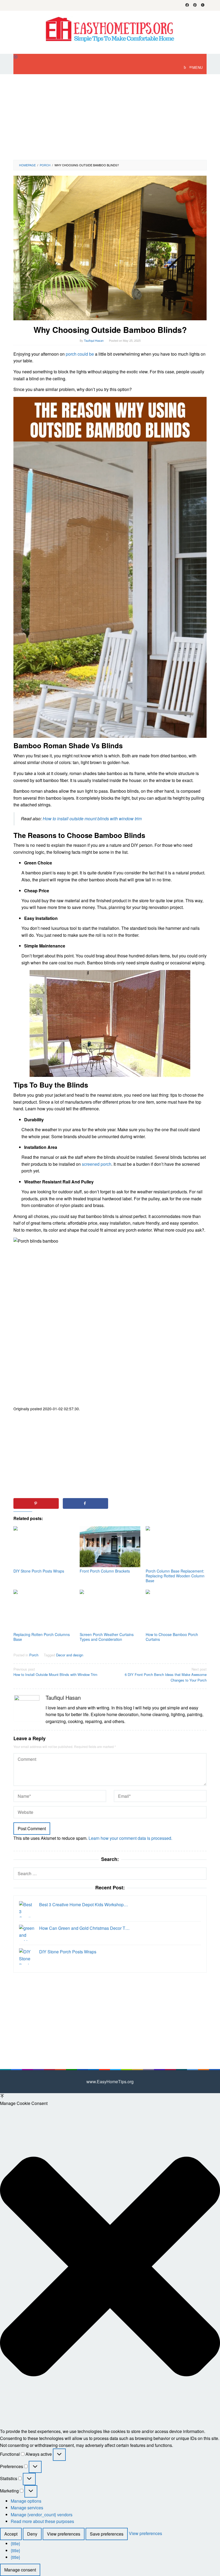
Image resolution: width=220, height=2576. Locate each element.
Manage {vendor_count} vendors (42, 2515)
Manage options (26, 2501)
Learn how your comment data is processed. (130, 1838)
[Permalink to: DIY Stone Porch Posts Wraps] (44, 1547)
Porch (34, 1655)
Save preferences (107, 2534)
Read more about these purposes (42, 2521)
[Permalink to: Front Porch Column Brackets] (110, 1547)
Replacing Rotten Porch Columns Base (42, 1637)
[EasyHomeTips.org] (110, 29)
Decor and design (70, 1655)
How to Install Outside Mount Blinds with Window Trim (55, 1672)
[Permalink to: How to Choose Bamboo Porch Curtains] (176, 1610)
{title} (15, 2543)
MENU (197, 67)
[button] (110, 2267)
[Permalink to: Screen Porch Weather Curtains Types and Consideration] (110, 1610)
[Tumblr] (203, 5)
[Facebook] (187, 5)
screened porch (97, 1164)
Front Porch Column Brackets (105, 1571)
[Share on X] (135, 1503)
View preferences (64, 2534)
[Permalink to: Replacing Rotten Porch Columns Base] (44, 1610)
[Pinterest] (195, 5)
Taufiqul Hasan (63, 1697)
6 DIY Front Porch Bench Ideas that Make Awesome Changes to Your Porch (166, 1675)
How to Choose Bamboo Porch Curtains (172, 1637)
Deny (32, 2534)
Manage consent (20, 2570)
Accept (11, 2534)
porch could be (80, 354)
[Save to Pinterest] (36, 1503)
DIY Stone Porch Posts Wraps (39, 1571)
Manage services (27, 2508)
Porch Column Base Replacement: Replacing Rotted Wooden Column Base (175, 1576)
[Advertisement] (110, 117)
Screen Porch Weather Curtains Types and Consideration (107, 1637)
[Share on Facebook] (85, 1503)
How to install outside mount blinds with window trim (92, 819)
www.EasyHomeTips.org (110, 2082)
